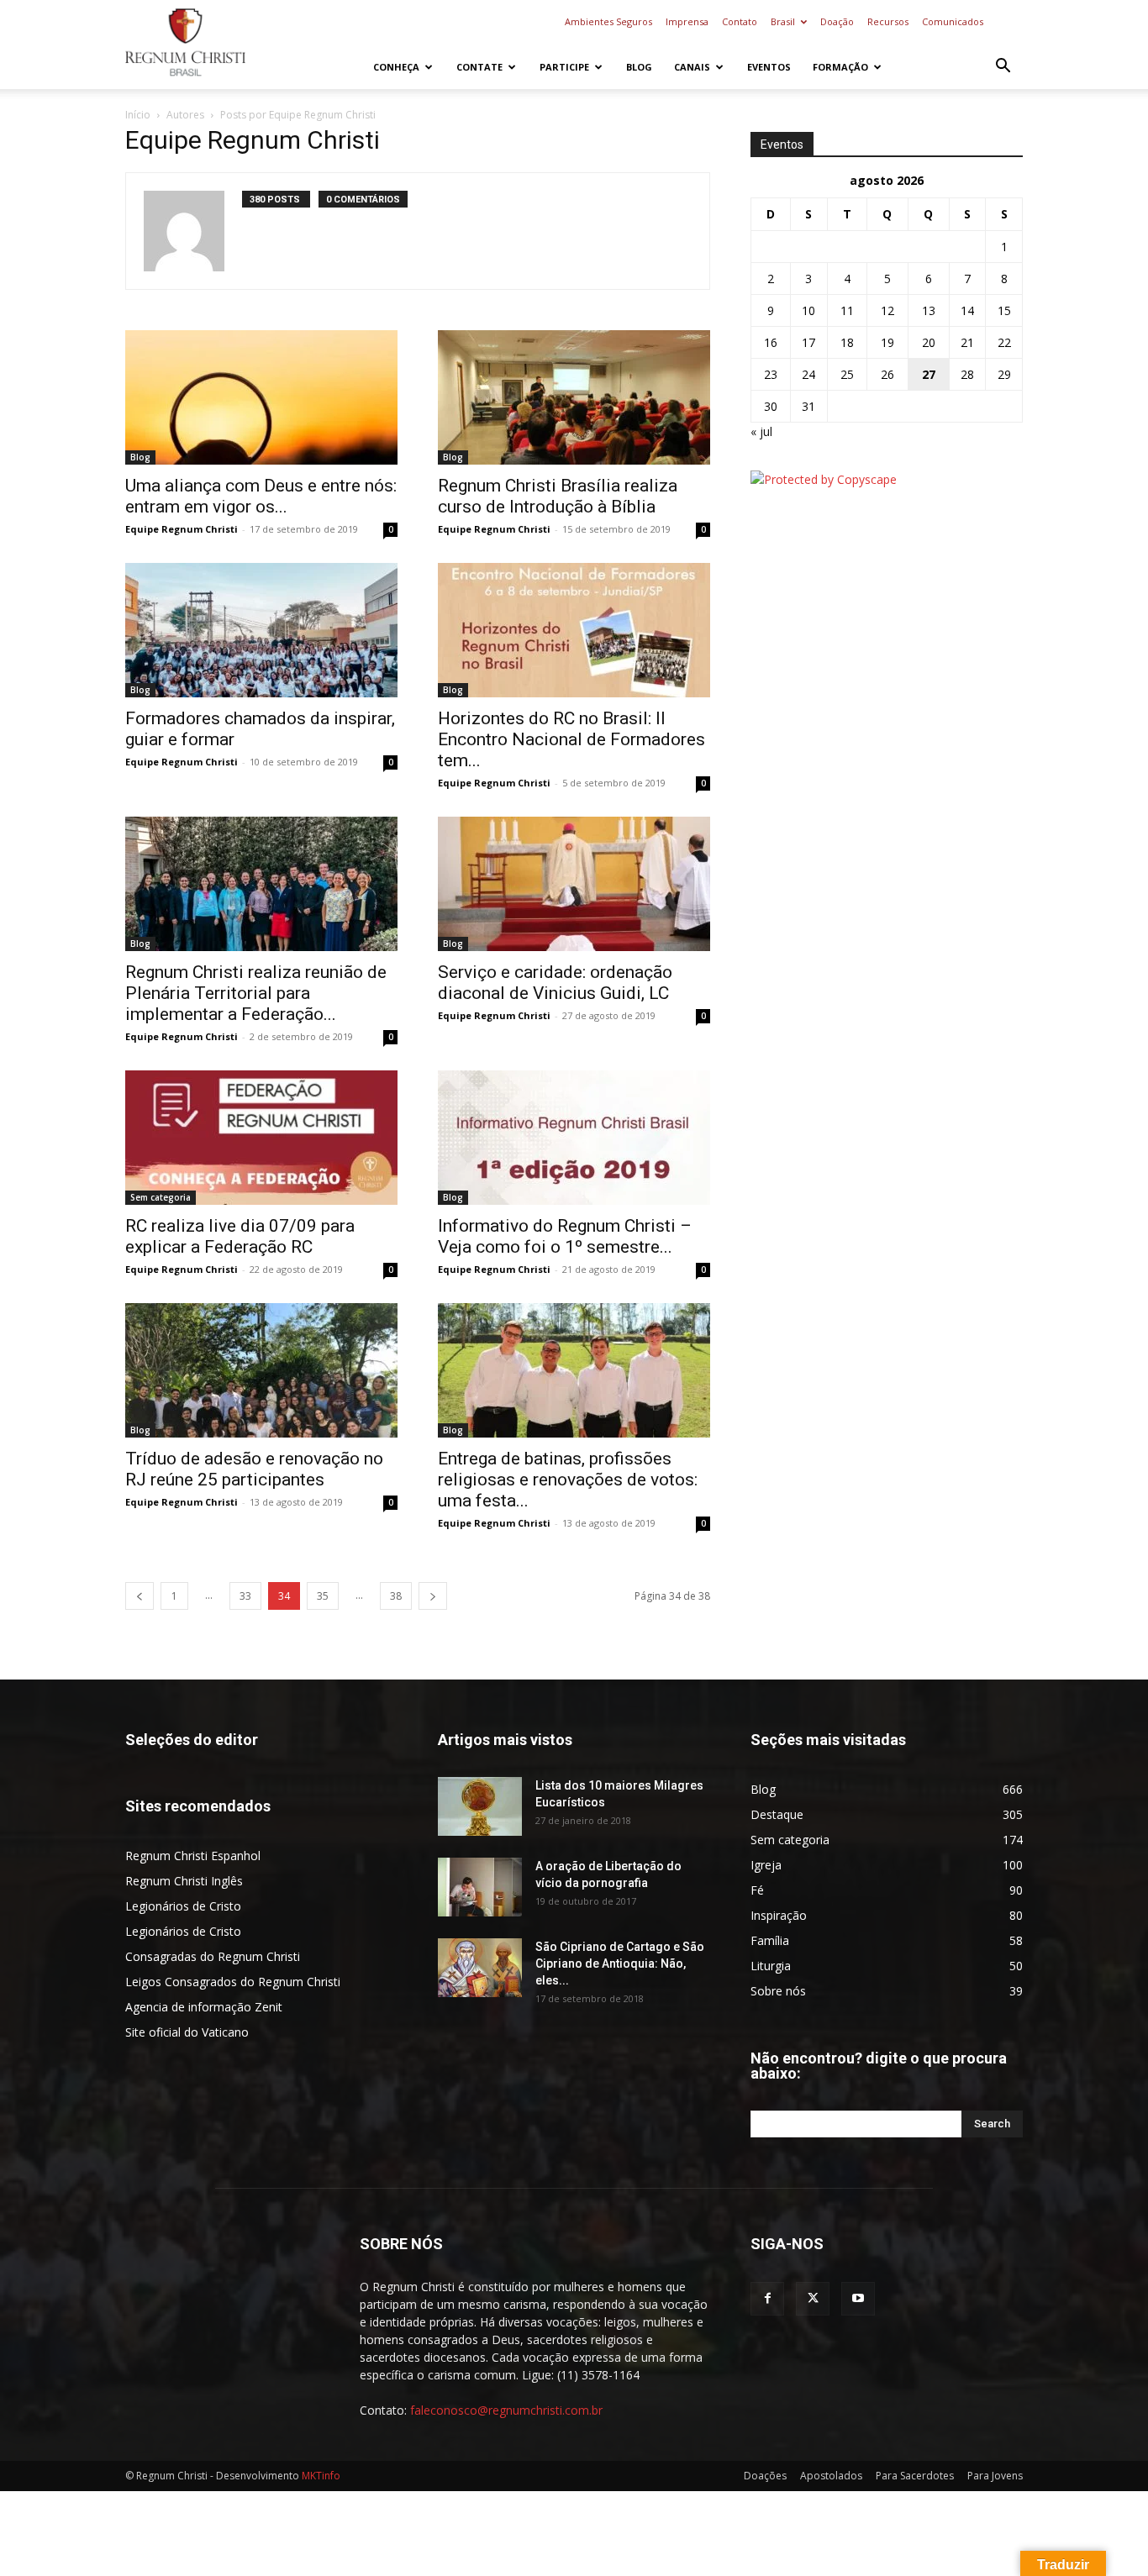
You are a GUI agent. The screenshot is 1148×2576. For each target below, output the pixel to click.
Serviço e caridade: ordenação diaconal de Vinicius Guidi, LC (555, 983)
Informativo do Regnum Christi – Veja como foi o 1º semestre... (565, 1236)
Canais (692, 67)
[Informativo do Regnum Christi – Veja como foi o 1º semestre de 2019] (574, 1138)
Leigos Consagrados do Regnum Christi (233, 1982)
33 (245, 1596)
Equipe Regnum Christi (182, 529)
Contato (740, 21)
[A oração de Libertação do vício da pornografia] (480, 1887)
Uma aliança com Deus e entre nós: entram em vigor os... (261, 496)
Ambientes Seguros (608, 21)
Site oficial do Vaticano (187, 2032)
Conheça (396, 67)
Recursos (888, 21)
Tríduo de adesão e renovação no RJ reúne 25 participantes (254, 1469)
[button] (1003, 68)
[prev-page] (140, 1596)
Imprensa (687, 21)
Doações (765, 2476)
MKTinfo (321, 2476)
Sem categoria (161, 1197)
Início (138, 115)
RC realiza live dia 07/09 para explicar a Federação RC (240, 1236)
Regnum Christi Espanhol (193, 1856)
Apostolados (831, 2476)
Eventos (769, 67)
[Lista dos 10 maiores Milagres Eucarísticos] (480, 1806)
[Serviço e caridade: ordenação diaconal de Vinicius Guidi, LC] (574, 884)
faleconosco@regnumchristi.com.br (506, 2410)
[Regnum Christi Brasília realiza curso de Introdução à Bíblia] (574, 397)
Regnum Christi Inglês (184, 1881)
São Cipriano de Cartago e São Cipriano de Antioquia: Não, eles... (620, 1964)
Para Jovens (995, 2476)
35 (323, 1596)
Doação (837, 21)
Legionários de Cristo (183, 1906)
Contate (479, 67)
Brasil (783, 21)
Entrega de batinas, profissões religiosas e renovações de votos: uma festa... (568, 1480)
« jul (761, 431)
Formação (840, 67)
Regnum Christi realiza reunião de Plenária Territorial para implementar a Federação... (256, 993)
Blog (639, 67)
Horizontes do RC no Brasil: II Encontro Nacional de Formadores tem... (571, 739)
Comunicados (953, 21)
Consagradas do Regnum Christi (213, 1956)
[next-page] (433, 1596)
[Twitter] (813, 2299)
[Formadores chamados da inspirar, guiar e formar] (261, 630)
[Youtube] (858, 2299)
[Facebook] (767, 2299)
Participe (564, 67)
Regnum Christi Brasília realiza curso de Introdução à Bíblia (558, 496)
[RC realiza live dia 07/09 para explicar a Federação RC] (261, 1138)
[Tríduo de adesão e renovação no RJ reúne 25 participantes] (261, 1370)
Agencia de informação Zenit (204, 2007)
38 (396, 1596)
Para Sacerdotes (915, 2476)
